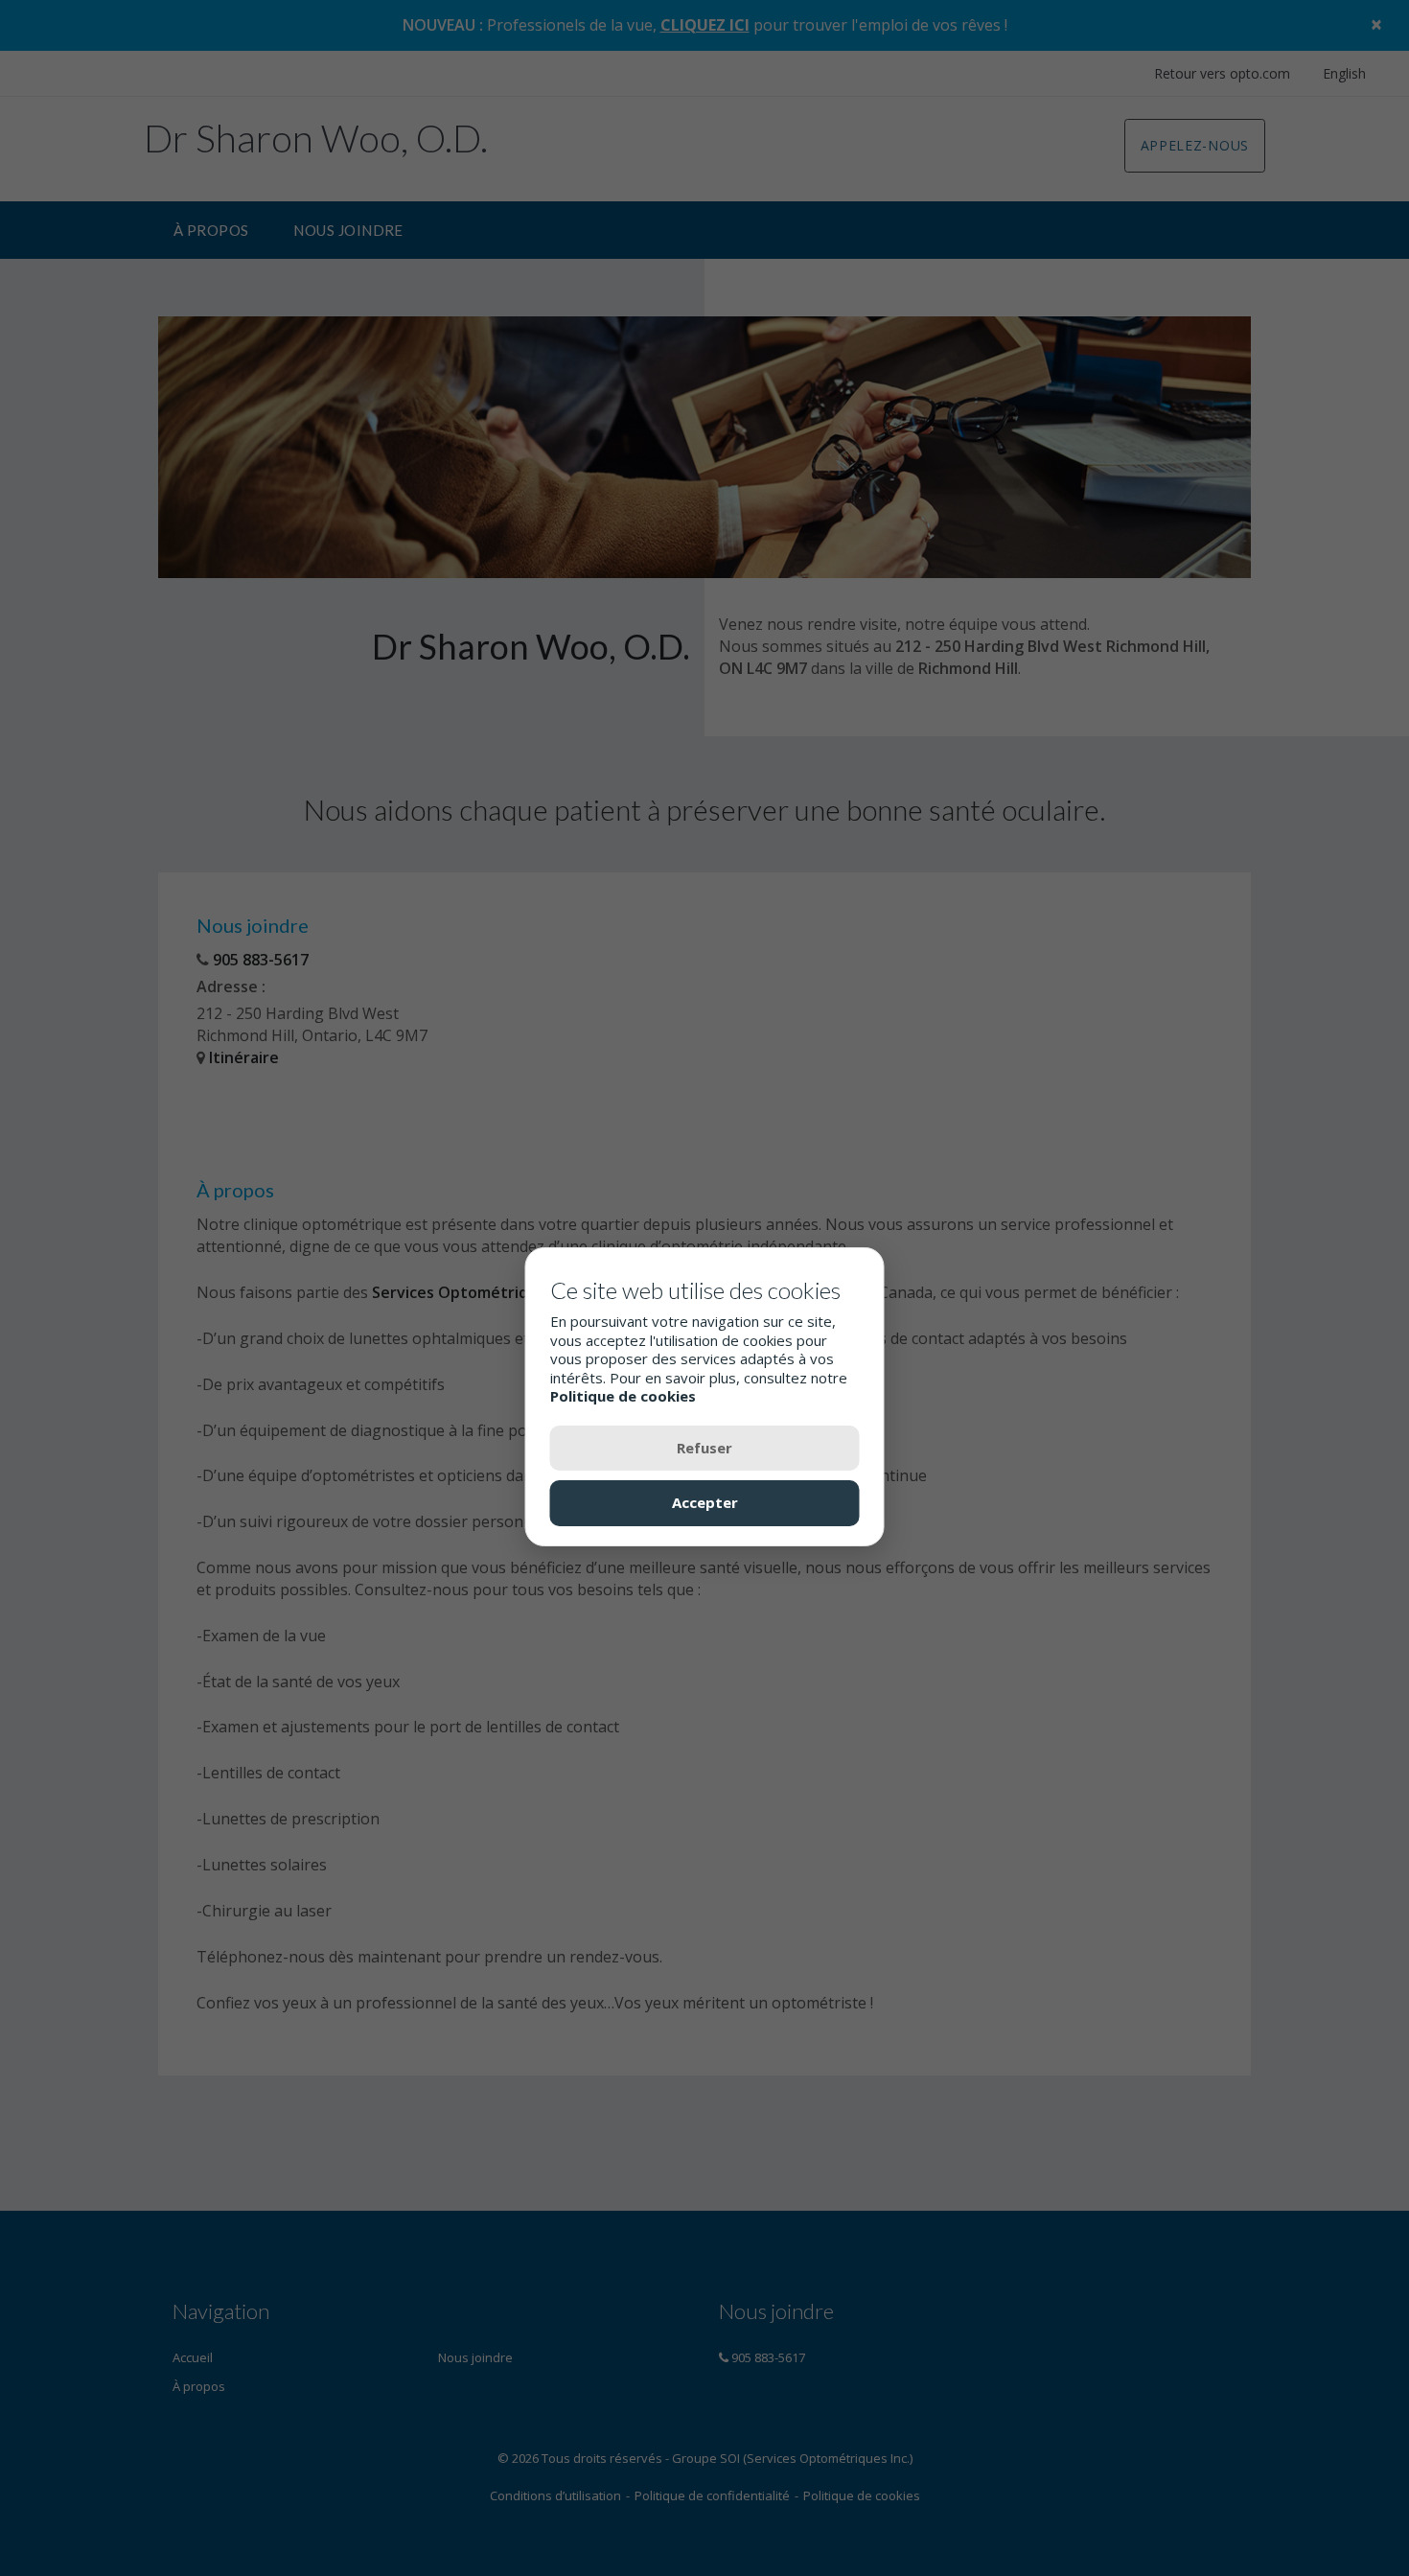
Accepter (705, 1502)
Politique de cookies (623, 1396)
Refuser (704, 1447)
